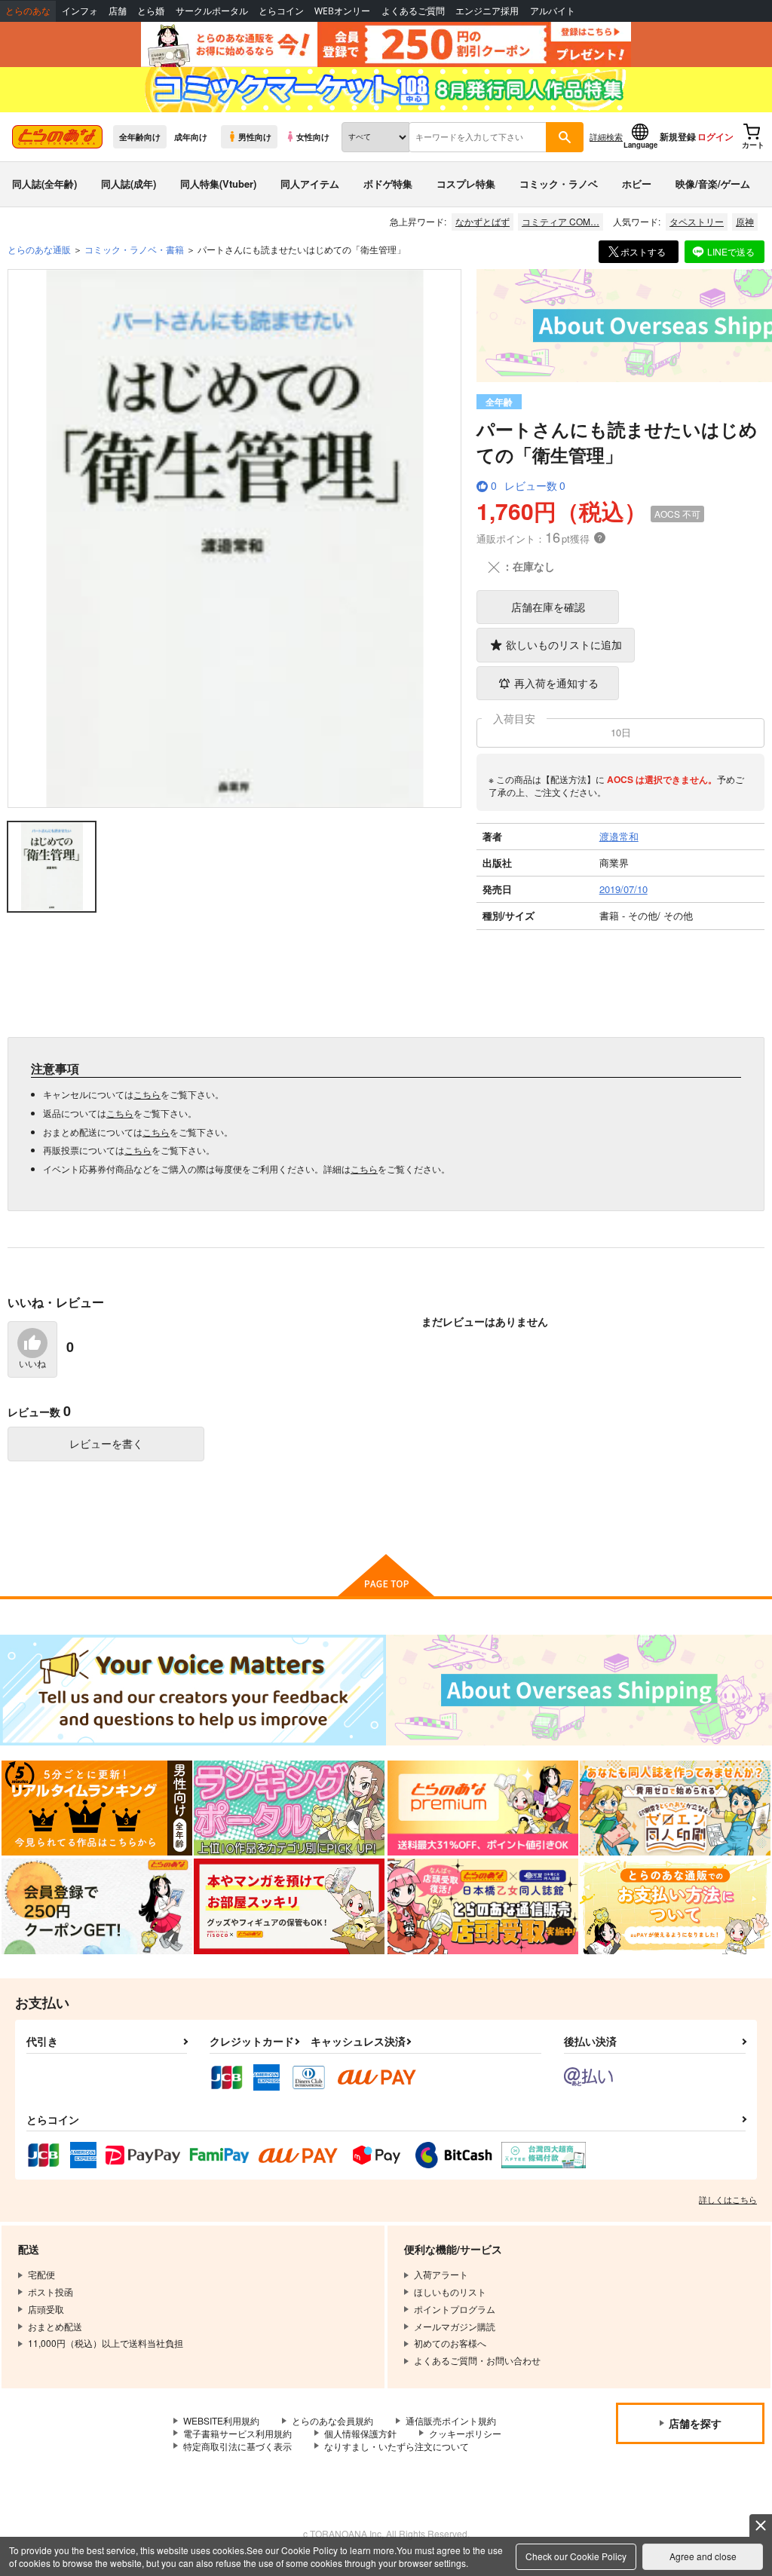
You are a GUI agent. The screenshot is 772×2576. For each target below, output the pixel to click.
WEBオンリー (342, 11)
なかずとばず (482, 221)
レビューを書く (106, 1443)
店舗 (118, 11)
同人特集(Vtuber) (218, 184)
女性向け (313, 136)
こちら (147, 1094)
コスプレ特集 (466, 184)
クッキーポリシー (465, 2433)
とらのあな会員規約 (332, 2420)
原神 (745, 221)
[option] (235, 538)
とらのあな (28, 11)
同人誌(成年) (129, 184)
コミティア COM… (561, 221)
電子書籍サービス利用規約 (237, 2433)
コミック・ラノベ (559, 184)
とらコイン (281, 11)
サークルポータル (212, 11)
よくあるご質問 (413, 11)
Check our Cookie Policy (576, 2556)
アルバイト (553, 11)
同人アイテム (310, 184)
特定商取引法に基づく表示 (237, 2446)
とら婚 (151, 11)
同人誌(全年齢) (44, 184)
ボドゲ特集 (388, 184)
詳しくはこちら (728, 2199)
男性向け (255, 136)
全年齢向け (140, 136)
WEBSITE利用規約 (221, 2420)
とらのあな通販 (39, 249)
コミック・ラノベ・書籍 (134, 249)
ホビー (637, 184)
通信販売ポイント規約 (451, 2420)
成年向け (191, 136)
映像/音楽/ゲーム (713, 184)
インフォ (80, 11)
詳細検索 (606, 136)
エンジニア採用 (487, 11)
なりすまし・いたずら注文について (397, 2446)
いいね (32, 1364)
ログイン (715, 136)
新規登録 (678, 136)
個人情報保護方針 (360, 2433)
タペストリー (697, 221)
